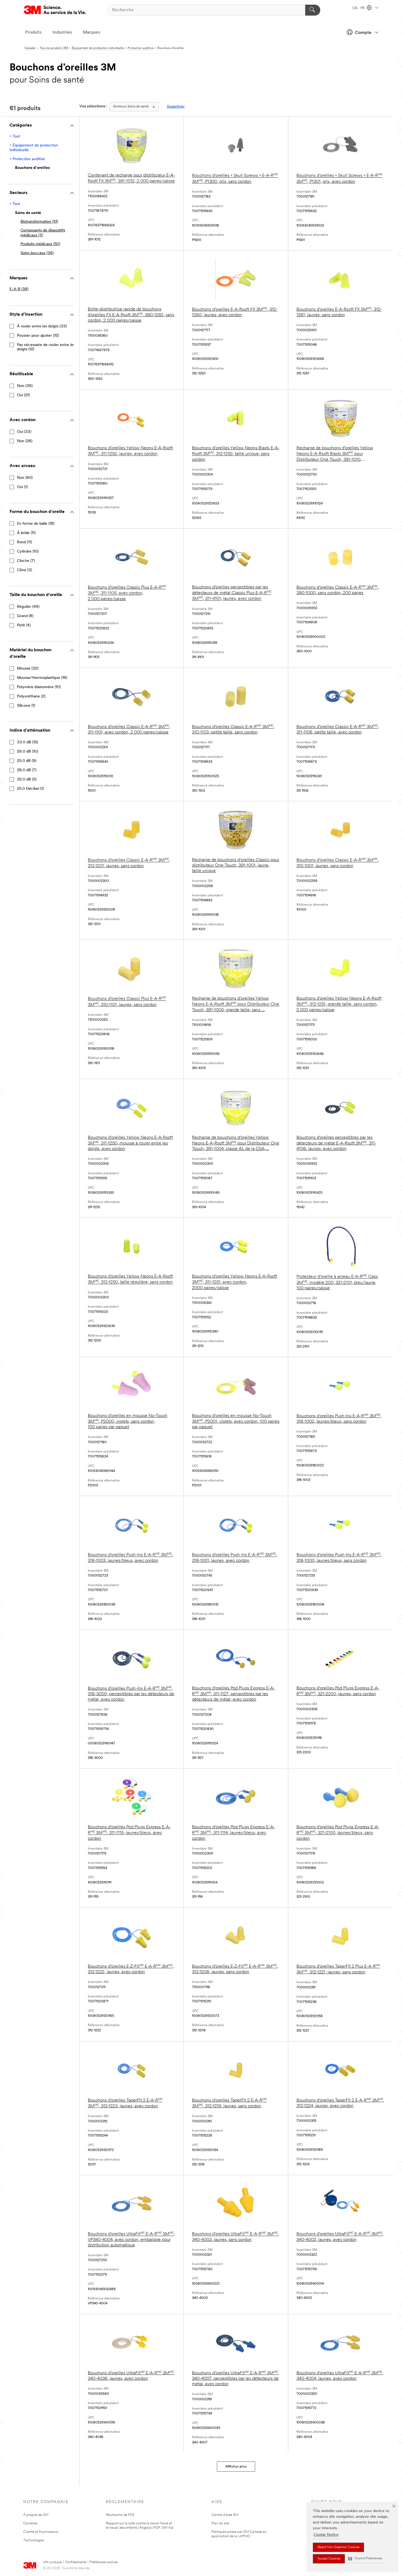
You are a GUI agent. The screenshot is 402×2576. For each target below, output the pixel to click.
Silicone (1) (26, 706)
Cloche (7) (26, 561)
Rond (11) (24, 542)
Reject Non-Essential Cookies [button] (338, 2547)
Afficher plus (236, 2467)
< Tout (15, 137)
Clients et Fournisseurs (41, 2532)
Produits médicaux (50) (40, 244)
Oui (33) (24, 432)
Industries (62, 33)
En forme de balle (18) (36, 524)
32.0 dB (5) (27, 780)
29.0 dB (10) (27, 752)
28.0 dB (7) (27, 770)
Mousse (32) (28, 669)
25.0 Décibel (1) (30, 789)
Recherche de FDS (120, 2515)
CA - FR (359, 8)
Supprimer (176, 107)
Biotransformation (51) (39, 222)
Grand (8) (25, 616)
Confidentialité (76, 2562)
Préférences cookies (104, 2562)
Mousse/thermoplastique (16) (42, 678)
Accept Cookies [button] (329, 2559)
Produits (33, 33)
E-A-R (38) (19, 289)
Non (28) (25, 441)
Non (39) (25, 386)
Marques (91, 33)
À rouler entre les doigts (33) (42, 326)
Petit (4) (24, 625)
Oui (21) (23, 395)
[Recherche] (313, 10)
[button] (365, 2559)
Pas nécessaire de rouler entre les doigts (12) (46, 347)
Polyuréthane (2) (31, 696)
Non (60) (25, 478)
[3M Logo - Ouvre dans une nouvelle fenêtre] (55, 10)
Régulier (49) (28, 607)
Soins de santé (131, 107)
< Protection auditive (27, 159)
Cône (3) (24, 570)
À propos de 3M (36, 2515)
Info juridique (53, 2562)
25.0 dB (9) (27, 761)
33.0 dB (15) (27, 742)
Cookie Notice (326, 2535)
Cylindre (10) (28, 552)
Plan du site (220, 2523)
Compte (363, 33)
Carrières (30, 2523)
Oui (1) (22, 487)
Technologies (34, 2540)
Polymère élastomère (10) (39, 687)
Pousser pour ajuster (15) (38, 336)
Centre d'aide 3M (225, 2515)
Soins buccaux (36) (37, 253)
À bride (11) (26, 533)
